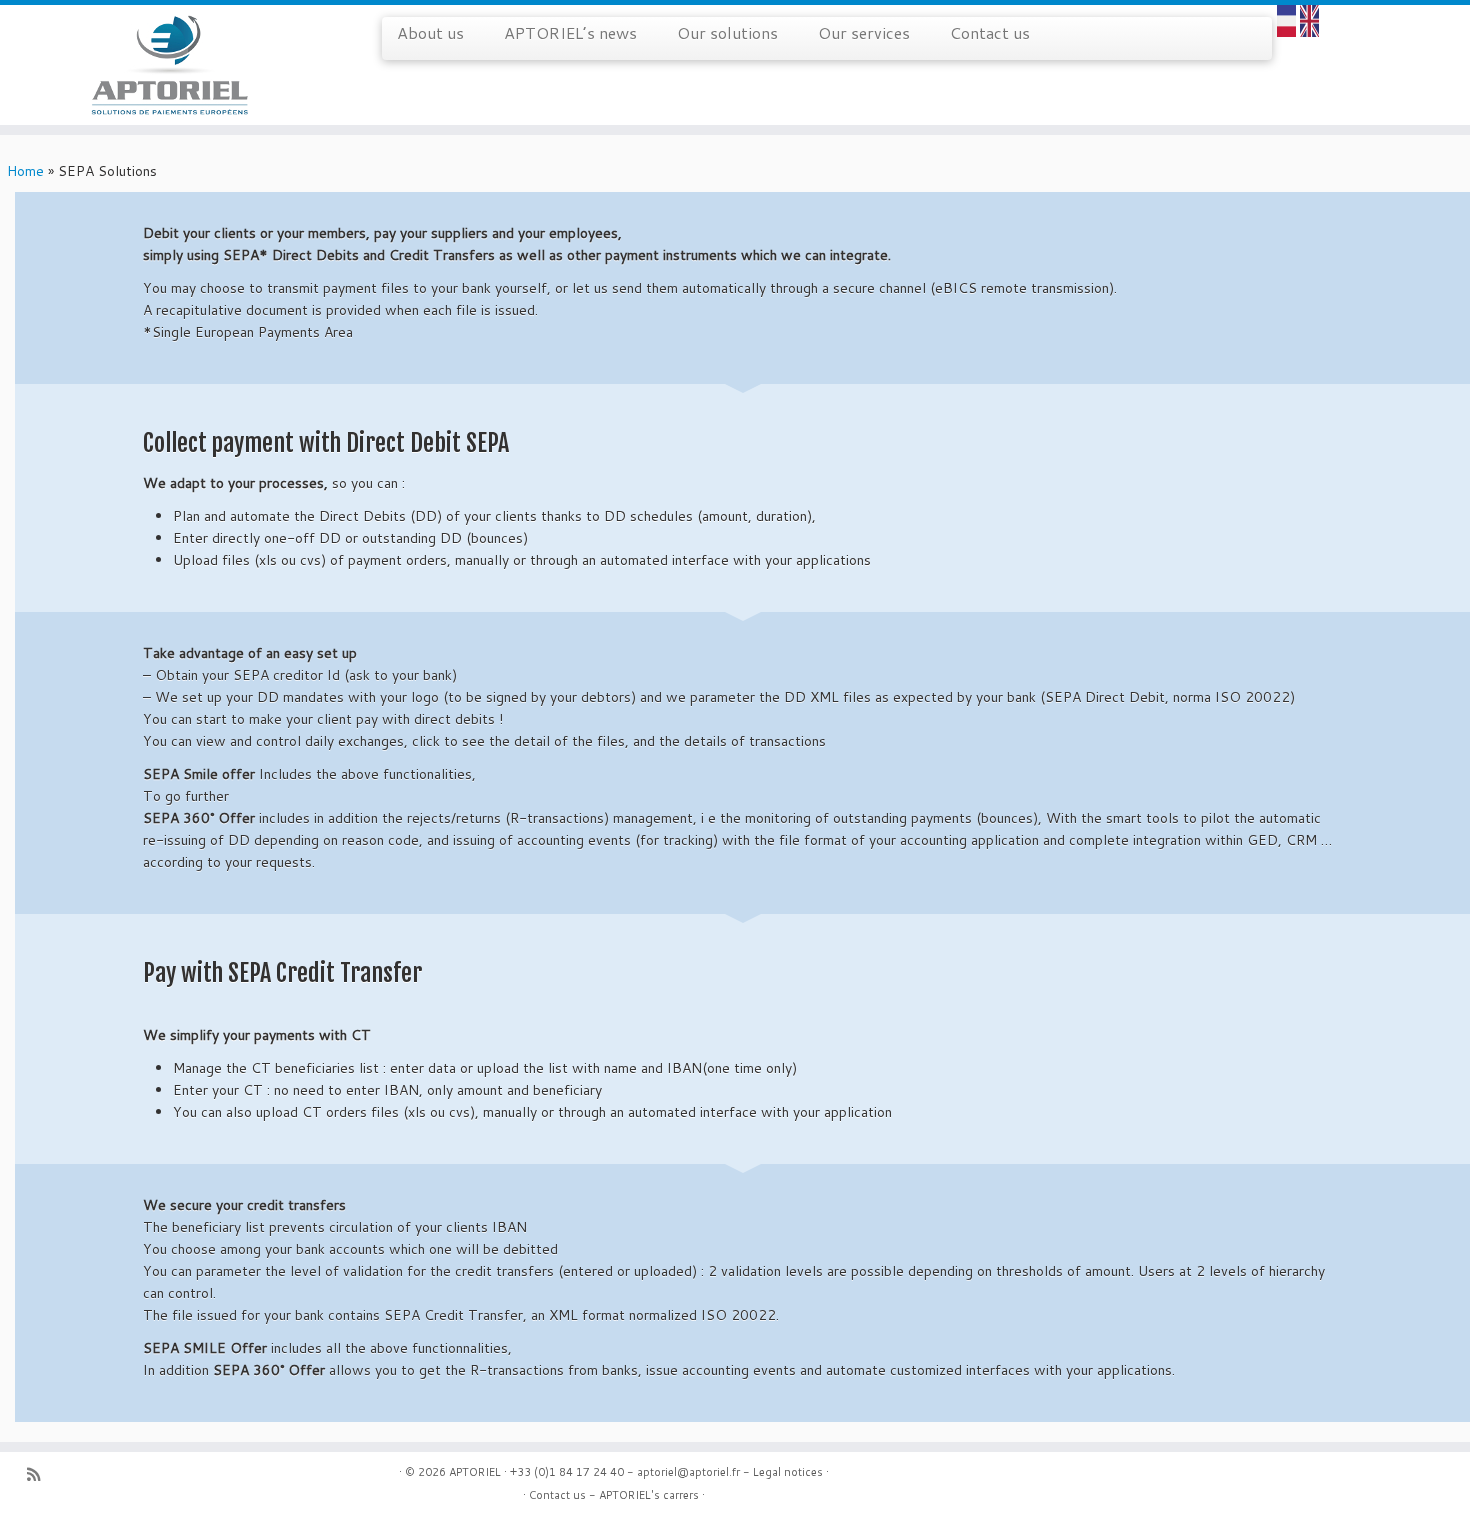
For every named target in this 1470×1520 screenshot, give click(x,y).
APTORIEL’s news (570, 32)
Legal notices (788, 1472)
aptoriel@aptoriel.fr (688, 1472)
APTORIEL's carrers (649, 1495)
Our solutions (727, 32)
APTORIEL (475, 1472)
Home (25, 171)
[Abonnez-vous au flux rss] (40, 1474)
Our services (864, 32)
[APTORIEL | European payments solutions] (169, 65)
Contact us (990, 32)
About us (430, 32)
